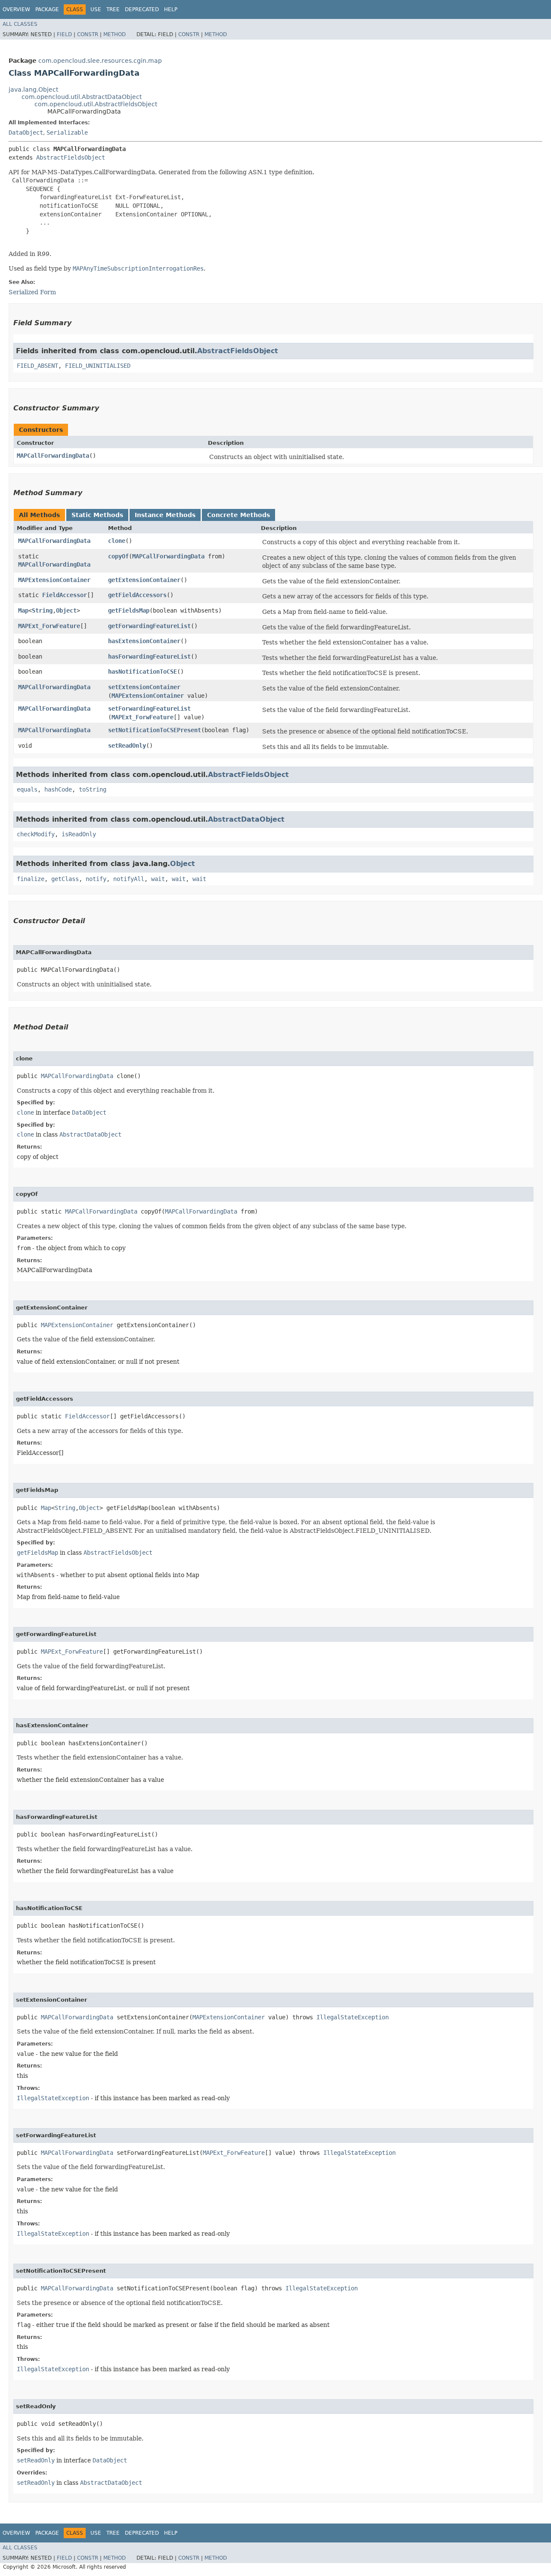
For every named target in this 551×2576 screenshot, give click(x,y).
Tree (113, 9)
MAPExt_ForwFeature (49, 626)
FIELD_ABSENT (37, 366)
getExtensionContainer (144, 580)
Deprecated (142, 9)
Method (115, 34)
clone (117, 541)
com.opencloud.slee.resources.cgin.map (100, 61)
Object (66, 610)
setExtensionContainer (144, 687)
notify (96, 879)
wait (158, 879)
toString (93, 789)
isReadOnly (79, 834)
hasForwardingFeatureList (149, 656)
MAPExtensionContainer (54, 580)
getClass (65, 879)
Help (171, 9)
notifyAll (129, 879)
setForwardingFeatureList (149, 709)
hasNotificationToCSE (142, 672)
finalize (31, 879)
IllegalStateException (353, 2017)
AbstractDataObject (246, 819)
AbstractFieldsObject (71, 157)
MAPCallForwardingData (53, 456)
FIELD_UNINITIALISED (98, 366)
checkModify (36, 834)
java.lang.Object (33, 89)
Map (23, 610)
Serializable (67, 132)
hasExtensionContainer (144, 641)
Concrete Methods (238, 515)
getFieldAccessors (137, 595)
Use (96, 9)
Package (47, 9)
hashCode (58, 789)
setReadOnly (127, 746)
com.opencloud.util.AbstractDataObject (82, 97)
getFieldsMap (129, 610)
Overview (16, 9)
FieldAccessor (65, 595)
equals (27, 789)
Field (64, 34)
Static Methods (97, 515)
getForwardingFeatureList (149, 626)
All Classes (20, 24)
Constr (88, 34)
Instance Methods (165, 515)
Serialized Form (32, 292)
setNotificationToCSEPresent (155, 730)
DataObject (26, 132)
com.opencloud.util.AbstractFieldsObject (96, 104)
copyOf (118, 556)
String (42, 610)
